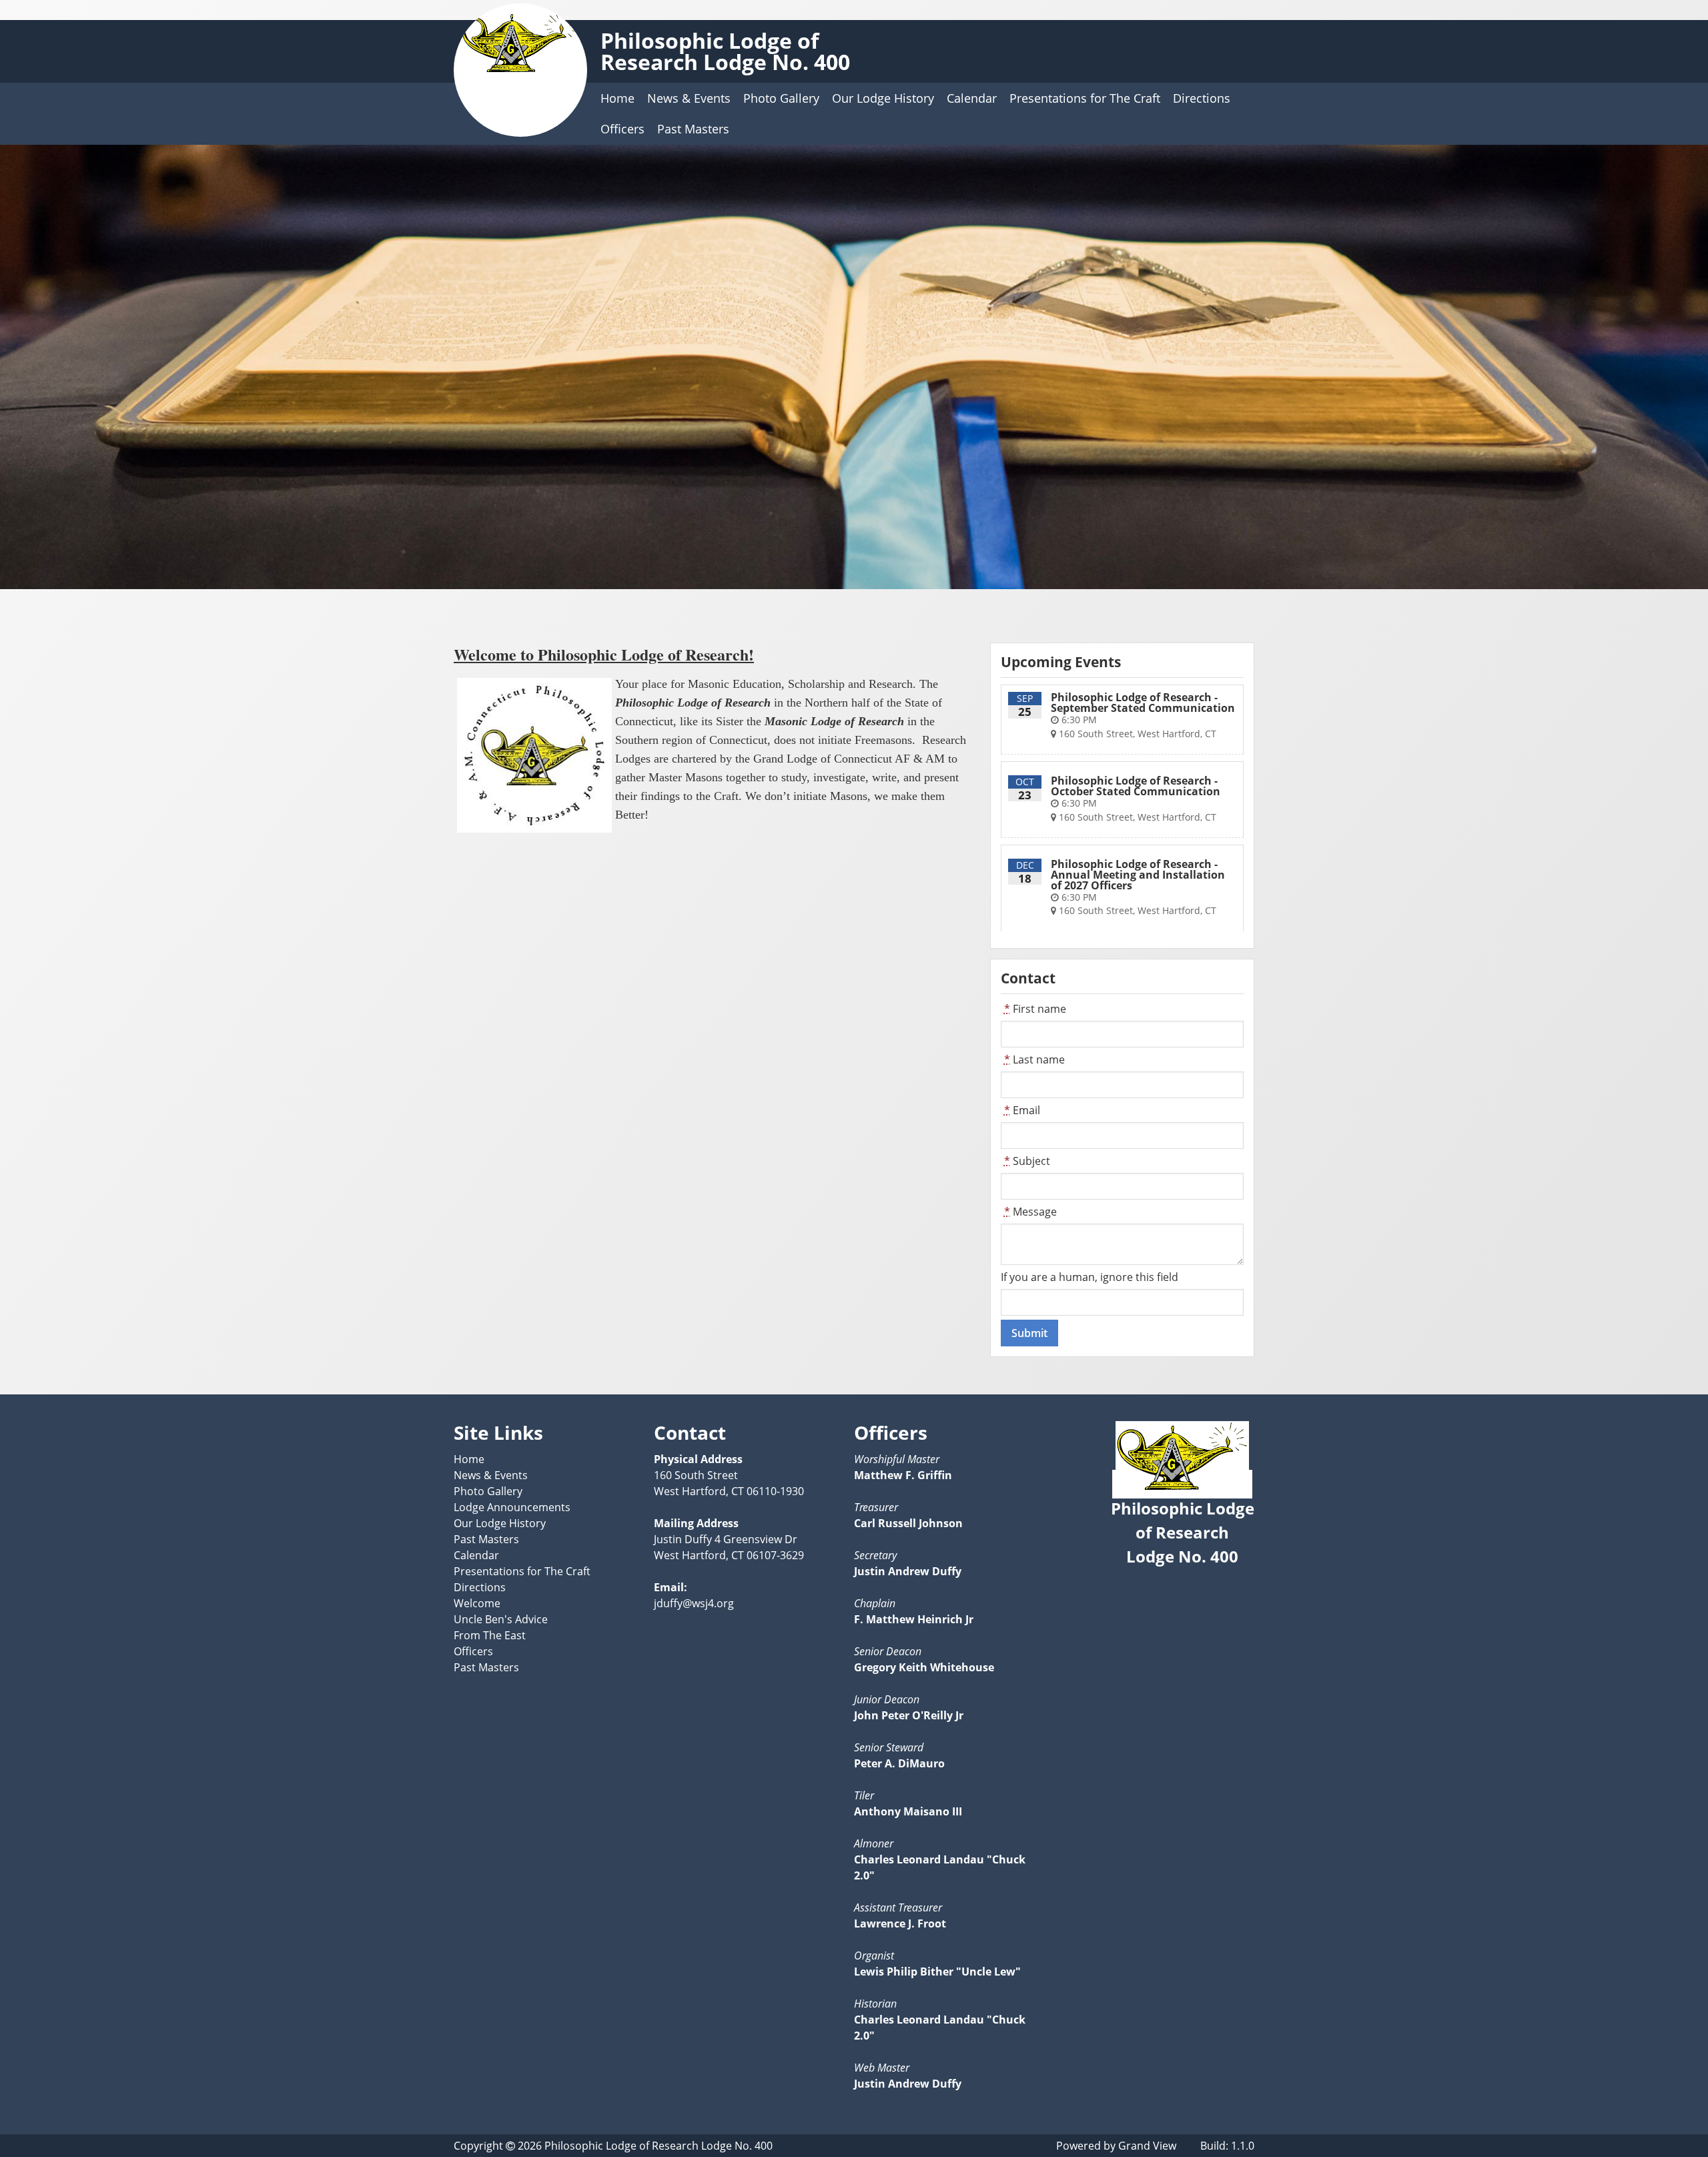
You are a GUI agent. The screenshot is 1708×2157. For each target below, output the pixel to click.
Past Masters (693, 129)
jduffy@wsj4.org (694, 1603)
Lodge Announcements (512, 1507)
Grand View (1147, 2146)
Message (1030, 1212)
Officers (622, 129)
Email (1022, 1110)
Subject (1027, 1161)
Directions (1202, 98)
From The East (490, 1635)
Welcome (477, 1603)
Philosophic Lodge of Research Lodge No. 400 (725, 51)
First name (1035, 1009)
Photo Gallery (781, 98)
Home (617, 98)
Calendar (972, 98)
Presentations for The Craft (1085, 98)
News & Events (689, 98)
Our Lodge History (883, 98)
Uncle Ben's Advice (501, 1619)
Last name (1034, 1059)
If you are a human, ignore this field (1090, 1277)
